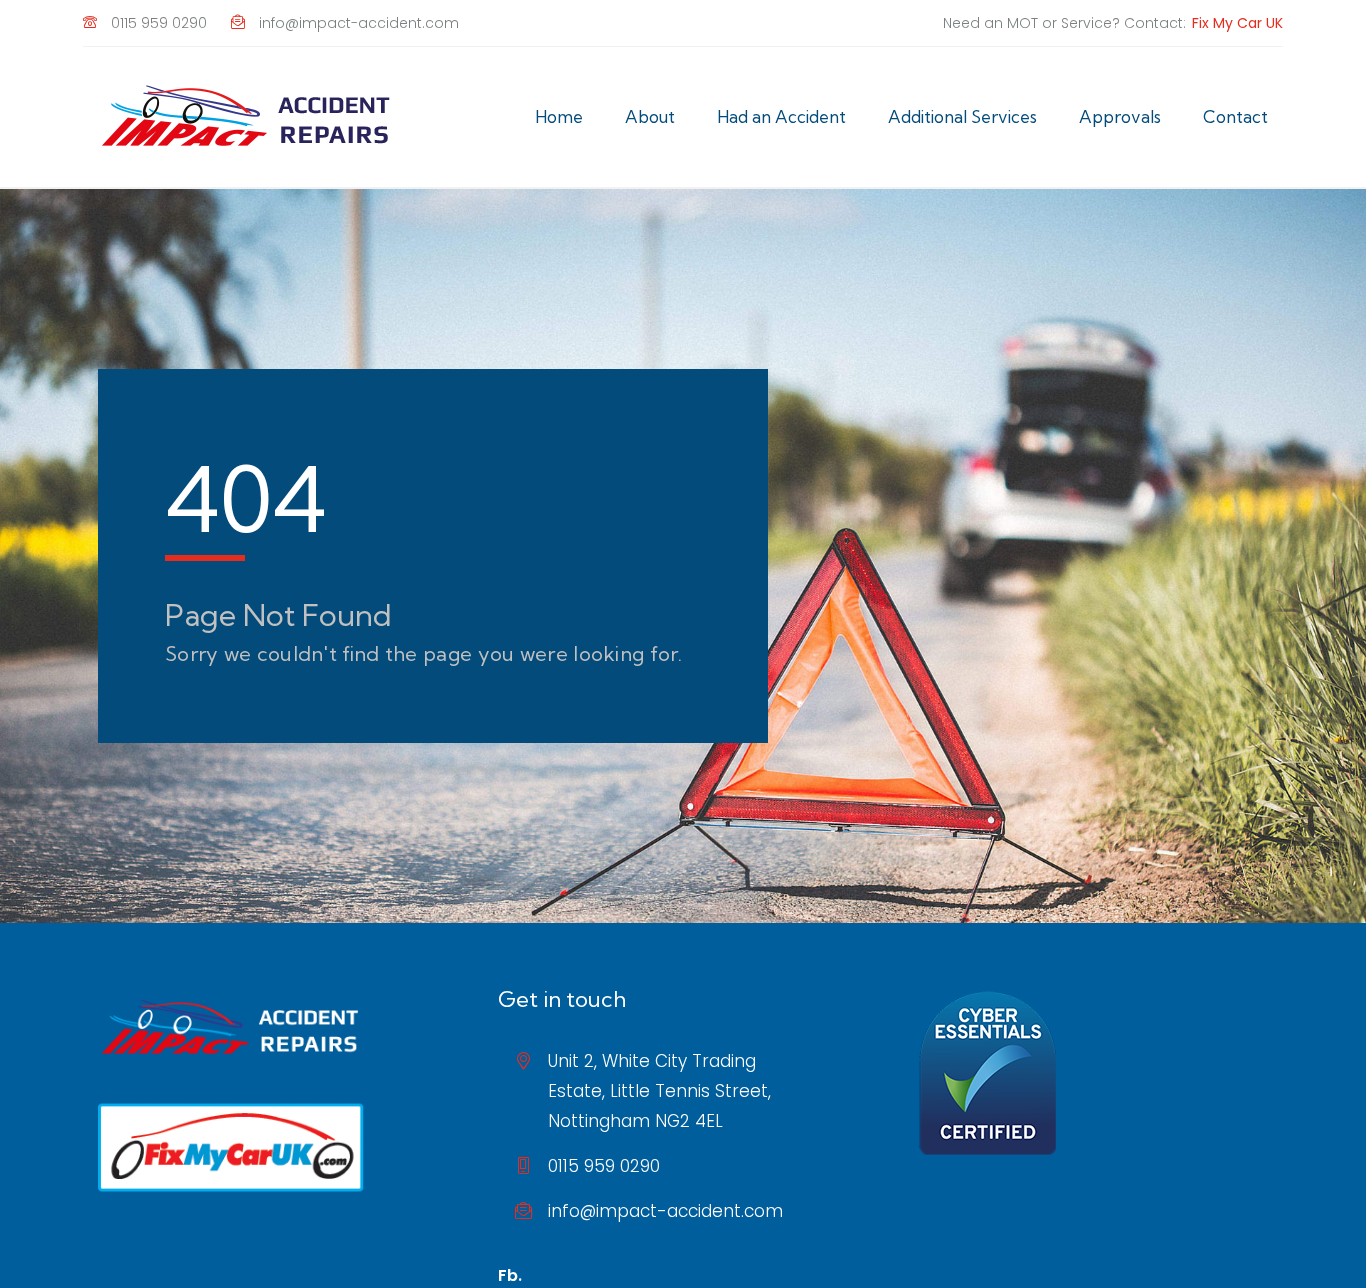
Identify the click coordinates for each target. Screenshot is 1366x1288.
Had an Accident (781, 116)
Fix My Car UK (1237, 23)
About (650, 116)
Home (559, 116)
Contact (1235, 116)
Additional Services (962, 116)
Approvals (1120, 116)
